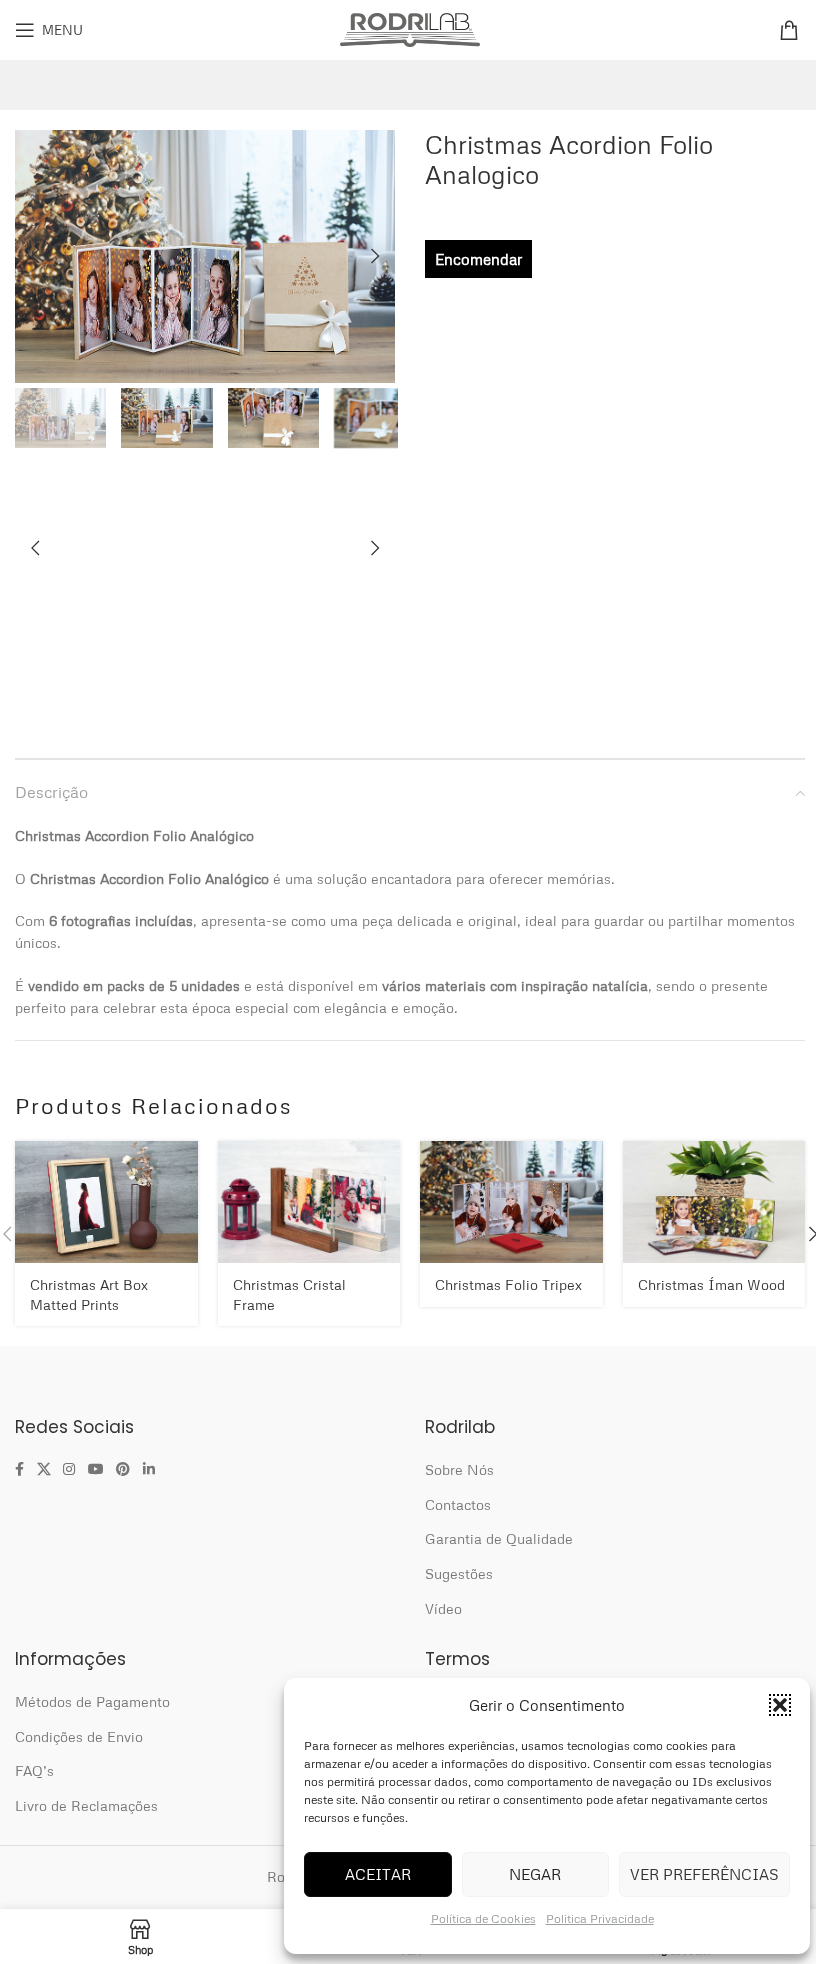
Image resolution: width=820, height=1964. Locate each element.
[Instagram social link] (69, 1469)
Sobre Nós (459, 1469)
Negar (535, 1874)
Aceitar (378, 1874)
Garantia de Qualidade (499, 1538)
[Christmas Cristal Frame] (309, 1201)
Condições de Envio (79, 1736)
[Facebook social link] (19, 1469)
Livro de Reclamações (86, 1805)
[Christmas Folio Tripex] (511, 1201)
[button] (780, 1705)
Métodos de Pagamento (92, 1701)
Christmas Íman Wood (711, 1284)
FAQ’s (34, 1770)
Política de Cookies (483, 1918)
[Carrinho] (792, 30)
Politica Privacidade (600, 1918)
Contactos (458, 1504)
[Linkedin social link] (149, 1469)
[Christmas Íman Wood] (714, 1201)
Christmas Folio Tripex (508, 1284)
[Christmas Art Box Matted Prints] (106, 1201)
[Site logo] (410, 27)
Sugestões (459, 1573)
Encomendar (478, 259)
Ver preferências (704, 1874)
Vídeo (443, 1608)
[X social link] (44, 1469)
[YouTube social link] (96, 1469)
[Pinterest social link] (123, 1469)
